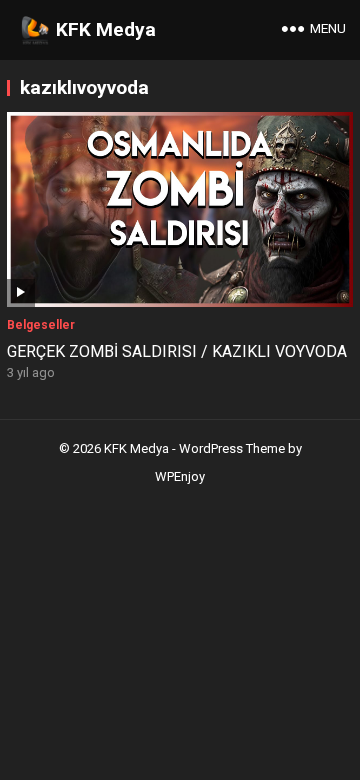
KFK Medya (106, 29)
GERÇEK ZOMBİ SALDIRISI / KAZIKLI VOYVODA (177, 351)
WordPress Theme (232, 448)
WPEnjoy (180, 476)
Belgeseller (41, 325)
